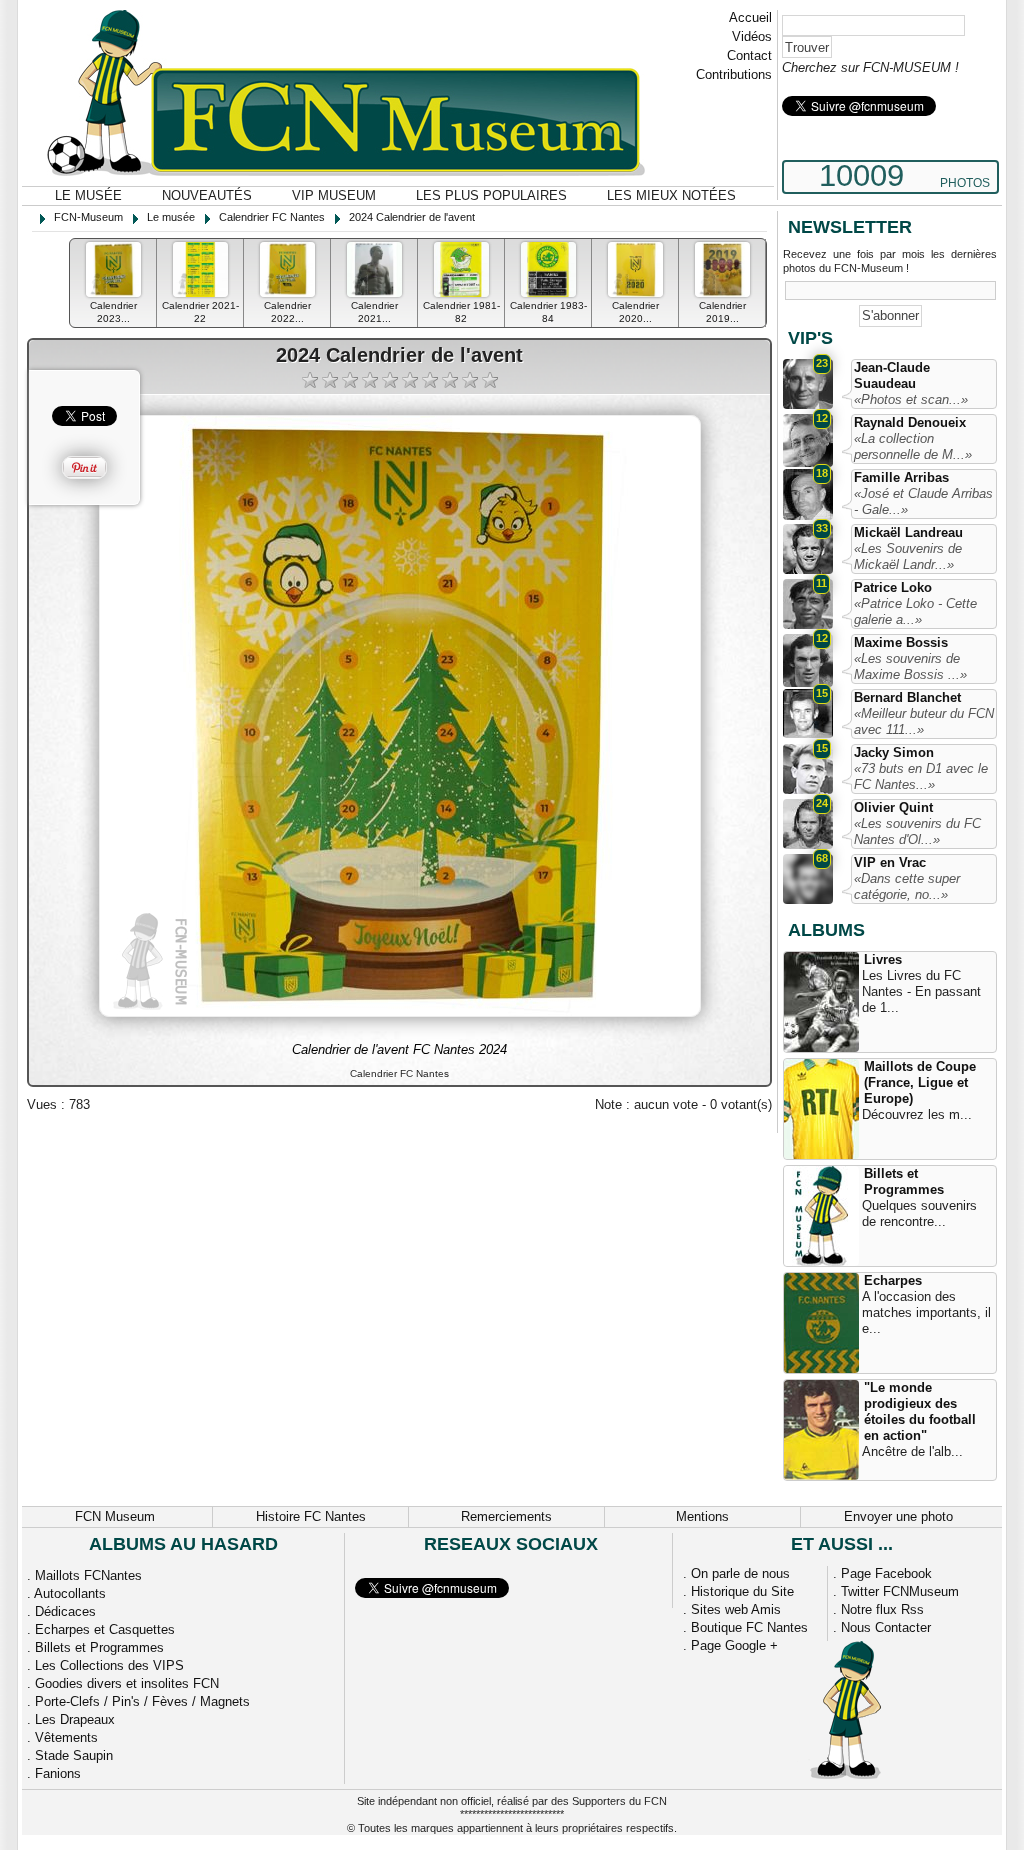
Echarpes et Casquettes (105, 1629)
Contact (749, 55)
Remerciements (506, 1516)
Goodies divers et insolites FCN (127, 1683)
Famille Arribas (901, 477)
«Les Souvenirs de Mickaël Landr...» (908, 556)
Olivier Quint (893, 807)
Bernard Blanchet (907, 697)
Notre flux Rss (882, 1609)
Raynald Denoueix (910, 422)
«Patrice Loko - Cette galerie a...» (915, 611)
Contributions (734, 74)
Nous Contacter (886, 1627)
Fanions (58, 1773)
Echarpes (893, 1280)
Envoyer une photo (898, 1516)
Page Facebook (886, 1573)
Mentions (702, 1516)
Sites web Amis (736, 1609)
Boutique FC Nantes (749, 1627)
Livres (883, 959)
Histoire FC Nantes (311, 1516)
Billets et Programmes (904, 1181)
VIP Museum (334, 195)
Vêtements (66, 1737)
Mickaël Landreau (908, 532)
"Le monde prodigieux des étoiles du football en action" (920, 1411)
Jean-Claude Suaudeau (892, 375)
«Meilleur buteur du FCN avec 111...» (924, 721)
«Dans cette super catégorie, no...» (907, 886)
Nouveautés (207, 195)
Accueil (750, 17)
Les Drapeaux (75, 1719)
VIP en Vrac (890, 862)
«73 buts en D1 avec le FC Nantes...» (921, 776)
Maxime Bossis (901, 642)
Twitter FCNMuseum (900, 1591)
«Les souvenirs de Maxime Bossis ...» (910, 666)
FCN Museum (115, 1516)
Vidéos (752, 36)
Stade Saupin (74, 1755)
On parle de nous (740, 1573)
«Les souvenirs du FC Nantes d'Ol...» (917, 831)
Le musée (88, 195)
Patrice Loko (893, 587)
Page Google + (734, 1645)
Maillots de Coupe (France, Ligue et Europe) (920, 1082)
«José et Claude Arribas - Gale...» (923, 501)
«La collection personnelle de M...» (913, 446)
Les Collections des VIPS (109, 1665)
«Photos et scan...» (911, 399)
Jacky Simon (894, 752)
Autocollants (70, 1593)
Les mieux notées (671, 195)
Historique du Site (742, 1591)
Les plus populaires (491, 195)
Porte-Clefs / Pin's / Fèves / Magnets (142, 1701)
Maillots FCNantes (88, 1575)
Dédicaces (65, 1611)
